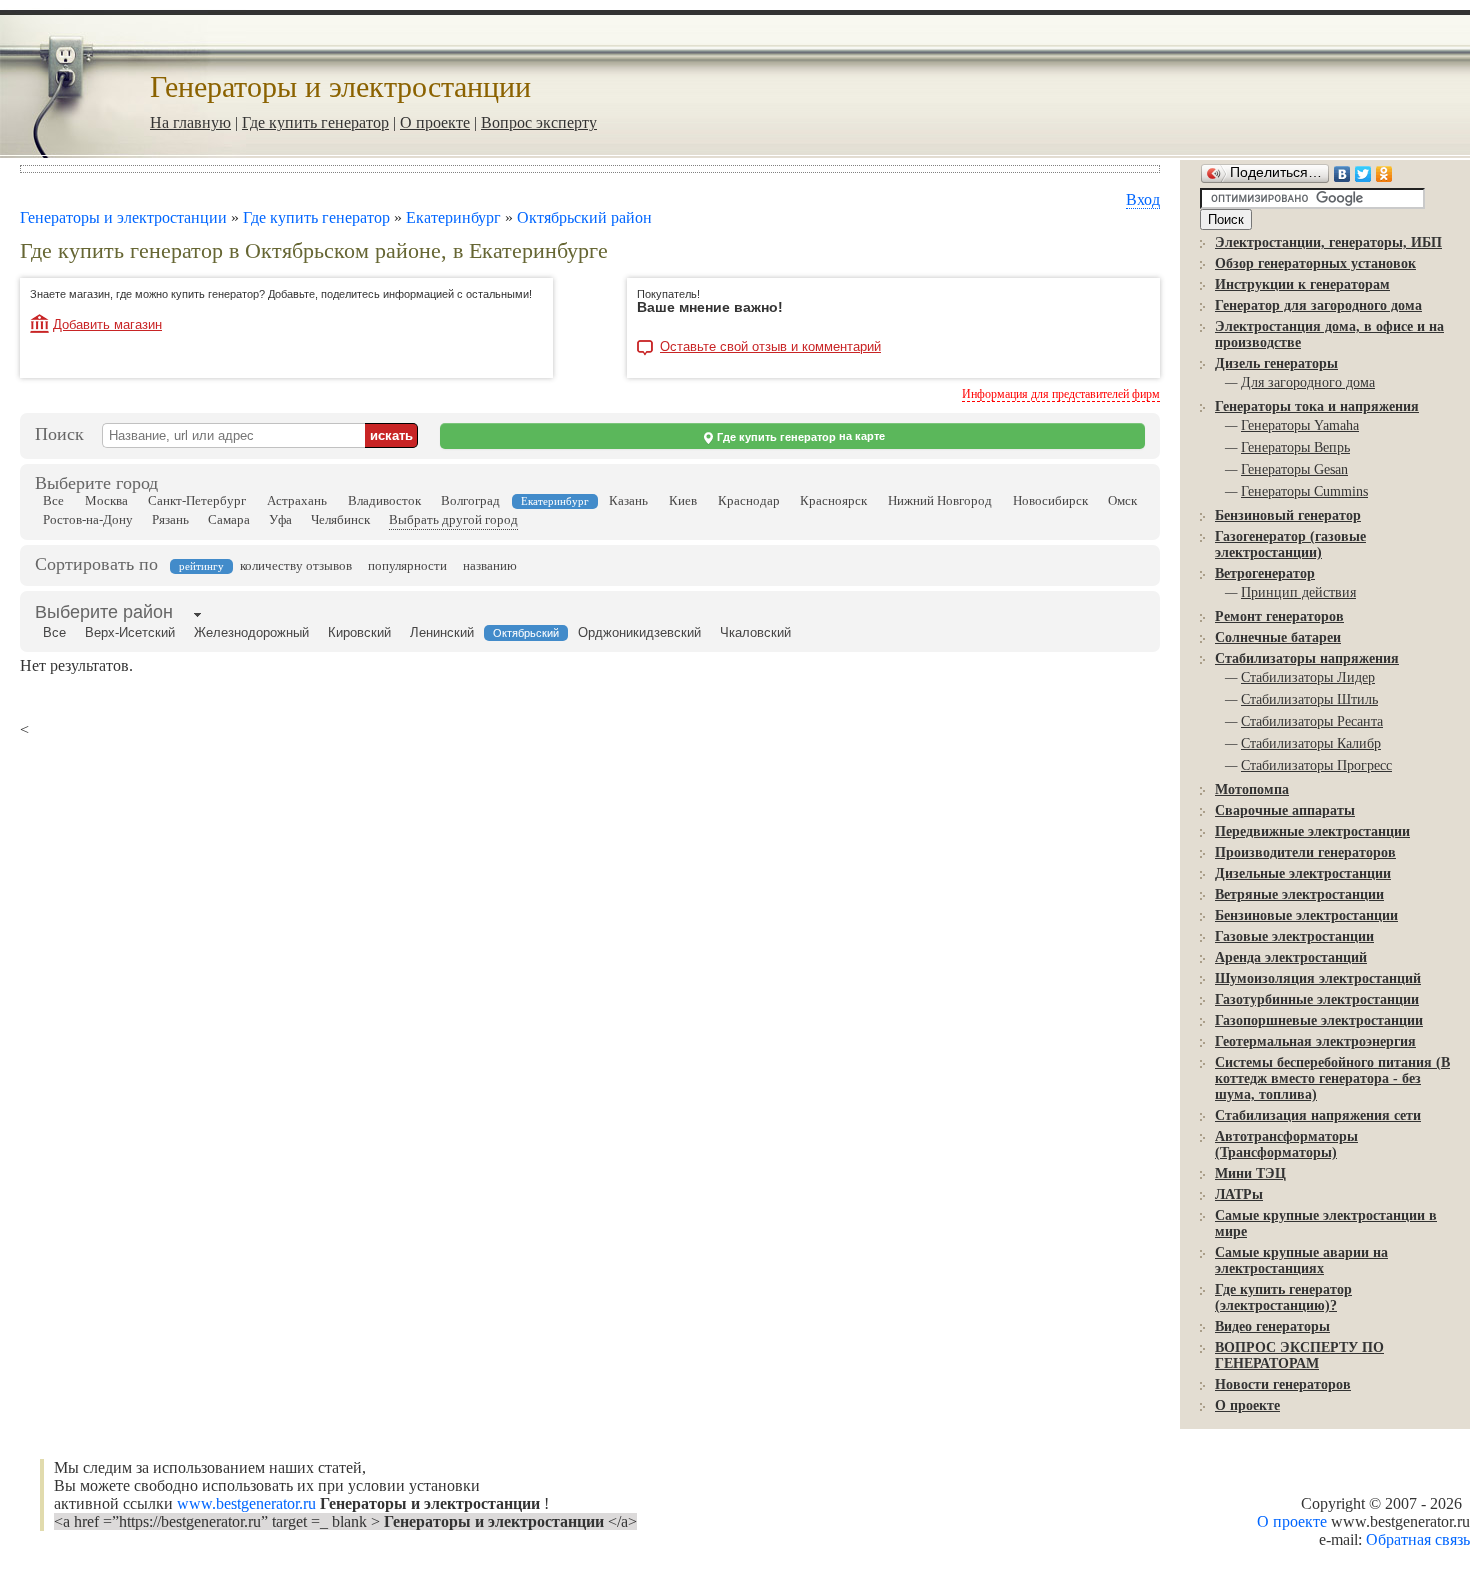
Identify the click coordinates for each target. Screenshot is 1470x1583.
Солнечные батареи (1278, 637)
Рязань (170, 519)
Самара (229, 519)
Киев (683, 500)
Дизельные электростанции (1303, 873)
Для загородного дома (1308, 382)
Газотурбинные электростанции (1317, 999)
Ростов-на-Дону (88, 519)
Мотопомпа (1252, 789)
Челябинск (340, 519)
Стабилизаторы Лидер (1308, 677)
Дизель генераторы (1276, 363)
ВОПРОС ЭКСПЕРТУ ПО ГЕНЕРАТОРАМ (1299, 1355)
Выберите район (104, 612)
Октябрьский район (584, 217)
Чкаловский (755, 632)
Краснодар (749, 500)
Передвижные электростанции (1312, 831)
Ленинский (442, 632)
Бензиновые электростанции (1306, 915)
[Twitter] (1363, 174)
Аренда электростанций (1291, 957)
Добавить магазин (107, 324)
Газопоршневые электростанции (1319, 1020)
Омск (1122, 500)
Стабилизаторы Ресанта (1312, 721)
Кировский (359, 632)
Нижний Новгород (940, 500)
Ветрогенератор (1265, 573)
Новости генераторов (1283, 1384)
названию (490, 565)
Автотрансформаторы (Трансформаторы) (1286, 1144)
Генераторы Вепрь (1295, 447)
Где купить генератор (315, 122)
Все (53, 500)
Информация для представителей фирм (1061, 394)
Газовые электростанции (1294, 936)
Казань (628, 500)
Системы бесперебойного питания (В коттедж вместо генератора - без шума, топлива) (1332, 1078)
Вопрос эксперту (539, 122)
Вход (1143, 199)
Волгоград (470, 500)
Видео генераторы (1272, 1326)
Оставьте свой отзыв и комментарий (770, 347)
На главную (190, 122)
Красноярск (833, 500)
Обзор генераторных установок (1315, 263)
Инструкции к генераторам (1302, 284)
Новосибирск (1050, 500)
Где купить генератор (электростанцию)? (1283, 1297)
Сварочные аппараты (1285, 810)
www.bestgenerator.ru (248, 1503)
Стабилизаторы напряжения (1307, 658)
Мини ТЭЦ (1250, 1173)
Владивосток (384, 500)
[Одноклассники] (1384, 174)
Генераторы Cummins (1304, 491)
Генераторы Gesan (1294, 469)
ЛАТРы (1239, 1194)
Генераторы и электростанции (123, 217)
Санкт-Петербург (197, 500)
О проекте (435, 122)
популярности (407, 565)
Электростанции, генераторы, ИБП (1328, 242)
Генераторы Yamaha (1300, 425)
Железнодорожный (251, 632)
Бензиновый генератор (1288, 515)
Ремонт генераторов (1279, 616)
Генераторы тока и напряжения (1317, 406)
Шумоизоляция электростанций (1318, 978)
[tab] (104, 614)
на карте (801, 436)
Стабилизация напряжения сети (1318, 1115)
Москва (106, 500)
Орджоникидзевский (639, 632)
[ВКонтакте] (1342, 174)
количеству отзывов (296, 565)
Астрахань (297, 500)
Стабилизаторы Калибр (1311, 743)
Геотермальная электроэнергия (1315, 1041)
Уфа (280, 519)
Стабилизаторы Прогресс (1316, 765)
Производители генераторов (1305, 852)
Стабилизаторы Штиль (1309, 699)
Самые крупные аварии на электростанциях (1301, 1260)
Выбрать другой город (453, 519)
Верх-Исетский (130, 632)
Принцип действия (1298, 592)
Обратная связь (1418, 1539)
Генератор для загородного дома (1318, 305)
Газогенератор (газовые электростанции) (1290, 544)
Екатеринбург (453, 217)
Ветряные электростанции (1299, 894)
